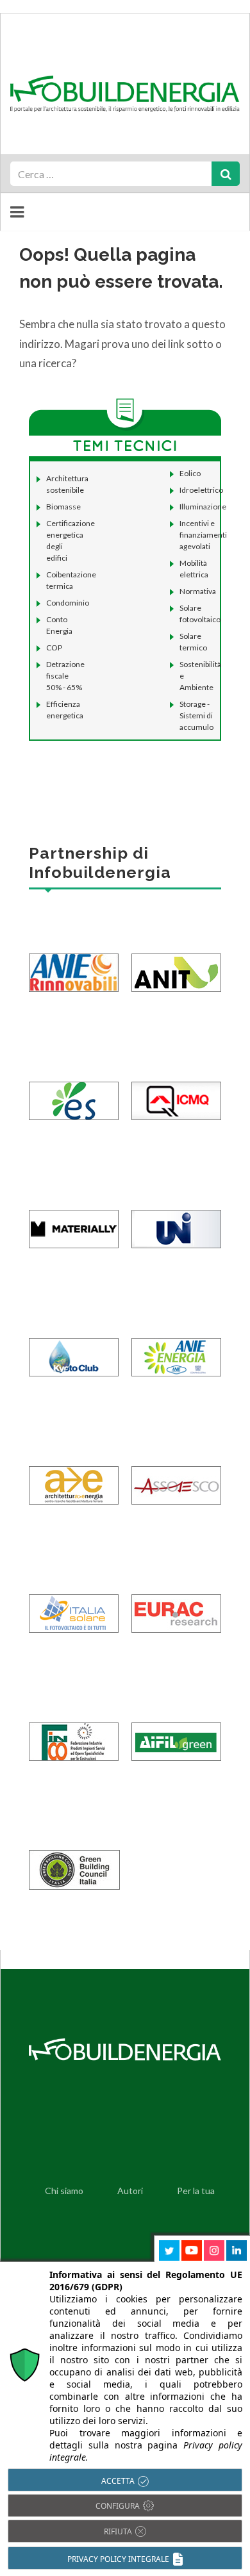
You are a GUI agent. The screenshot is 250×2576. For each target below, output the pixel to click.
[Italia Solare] (74, 1604)
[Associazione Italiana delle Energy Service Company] (176, 1476)
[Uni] (176, 1219)
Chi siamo (64, 2191)
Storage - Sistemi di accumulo (196, 715)
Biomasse (63, 507)
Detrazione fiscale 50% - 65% (65, 676)
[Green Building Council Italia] (74, 1860)
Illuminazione (203, 507)
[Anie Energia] (176, 1348)
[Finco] (74, 1732)
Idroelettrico (201, 490)
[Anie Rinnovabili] (74, 963)
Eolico (190, 473)
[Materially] (74, 1219)
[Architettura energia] (74, 1476)
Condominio (68, 603)
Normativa (198, 591)
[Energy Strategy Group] (74, 1091)
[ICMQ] (176, 1091)
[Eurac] (176, 1604)
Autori (130, 2191)
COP (54, 648)
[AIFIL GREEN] (176, 1732)
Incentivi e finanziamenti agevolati (203, 535)
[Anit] (176, 963)
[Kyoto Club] (74, 1348)
